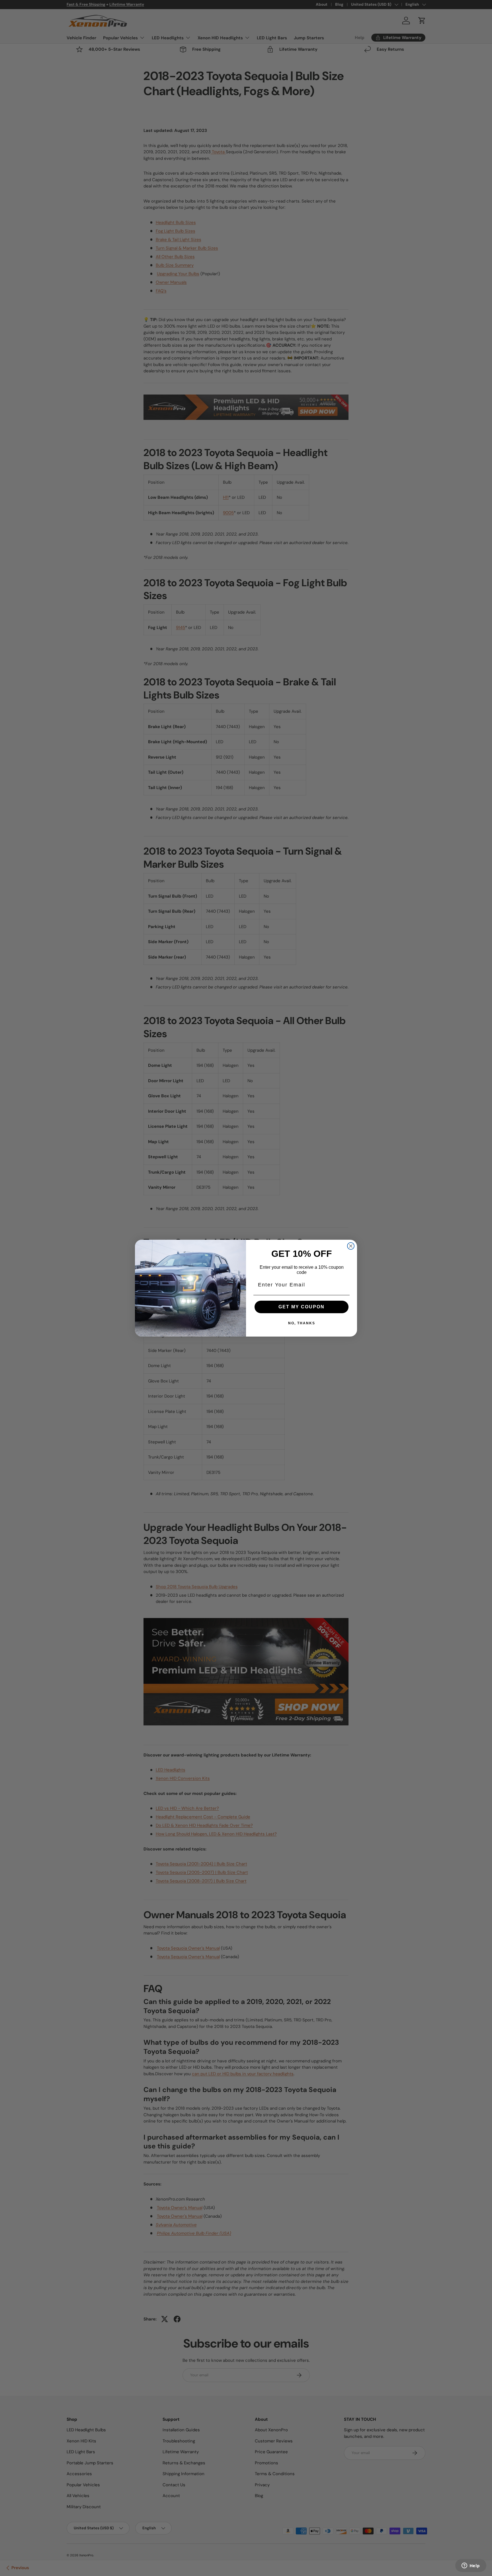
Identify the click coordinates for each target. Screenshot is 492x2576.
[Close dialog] (351, 1246)
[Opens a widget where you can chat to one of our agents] (471, 2566)
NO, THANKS (302, 1323)
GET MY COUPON (302, 1307)
